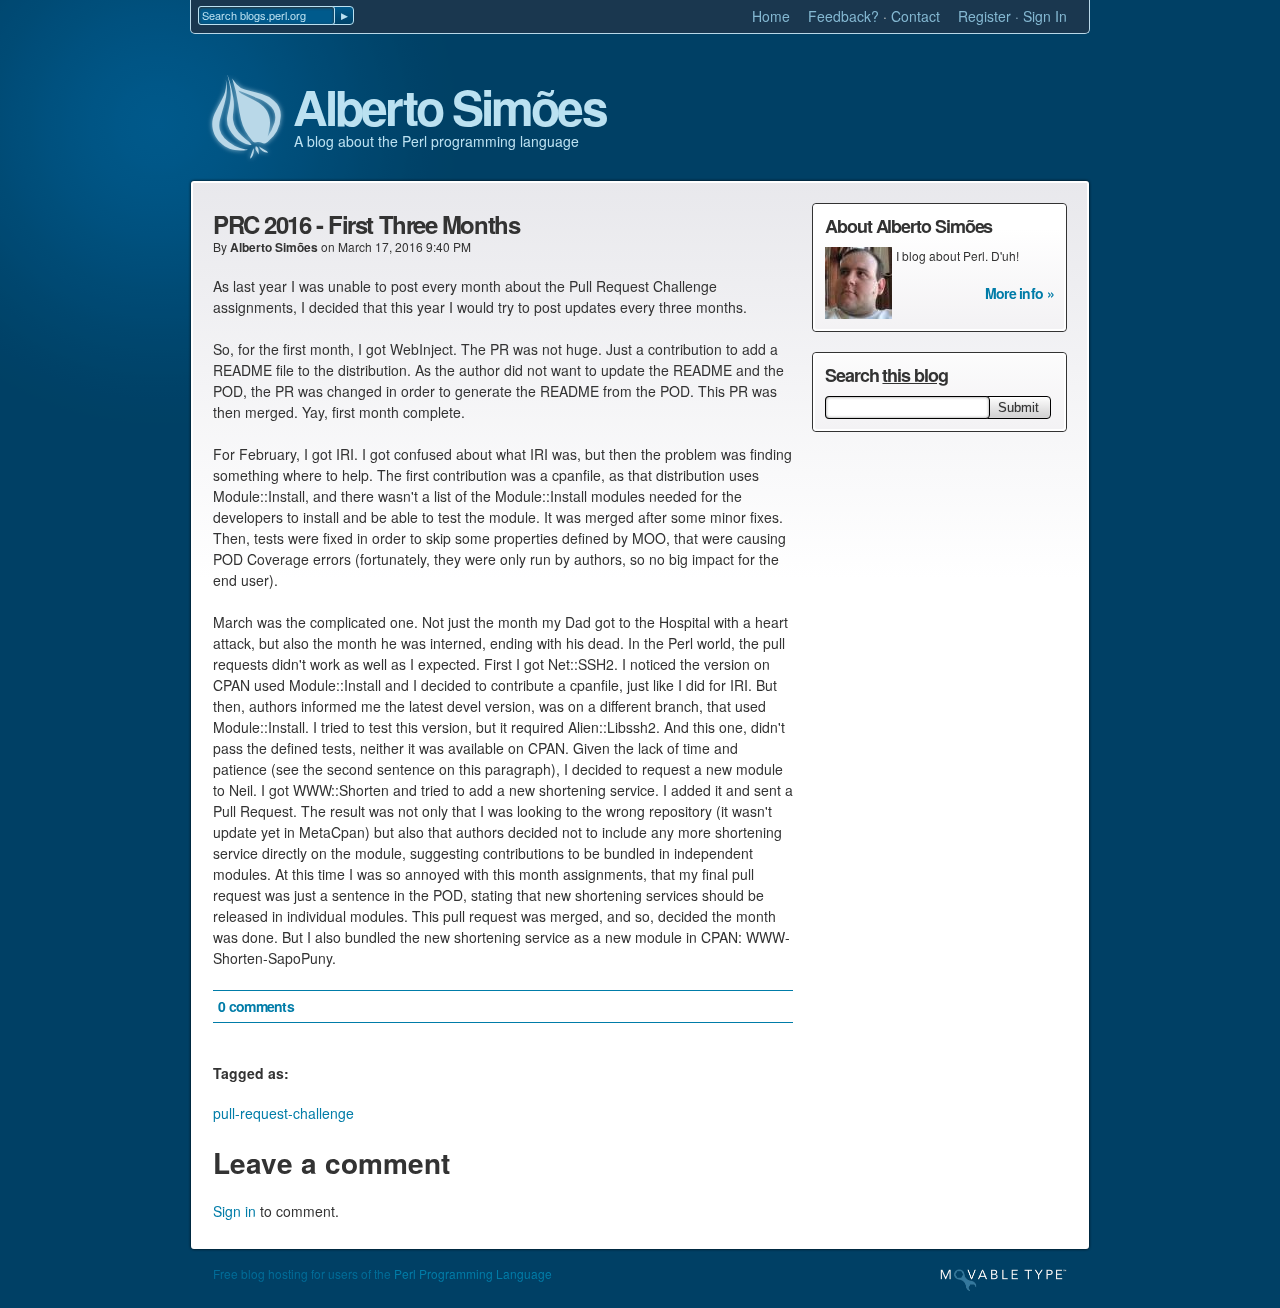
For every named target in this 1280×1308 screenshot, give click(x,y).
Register (984, 16)
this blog (914, 375)
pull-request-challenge (283, 1113)
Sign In (1045, 16)
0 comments (256, 1006)
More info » (1019, 293)
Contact (915, 16)
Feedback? (843, 16)
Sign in (234, 1211)
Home (771, 16)
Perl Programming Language (473, 1273)
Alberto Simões (449, 108)
